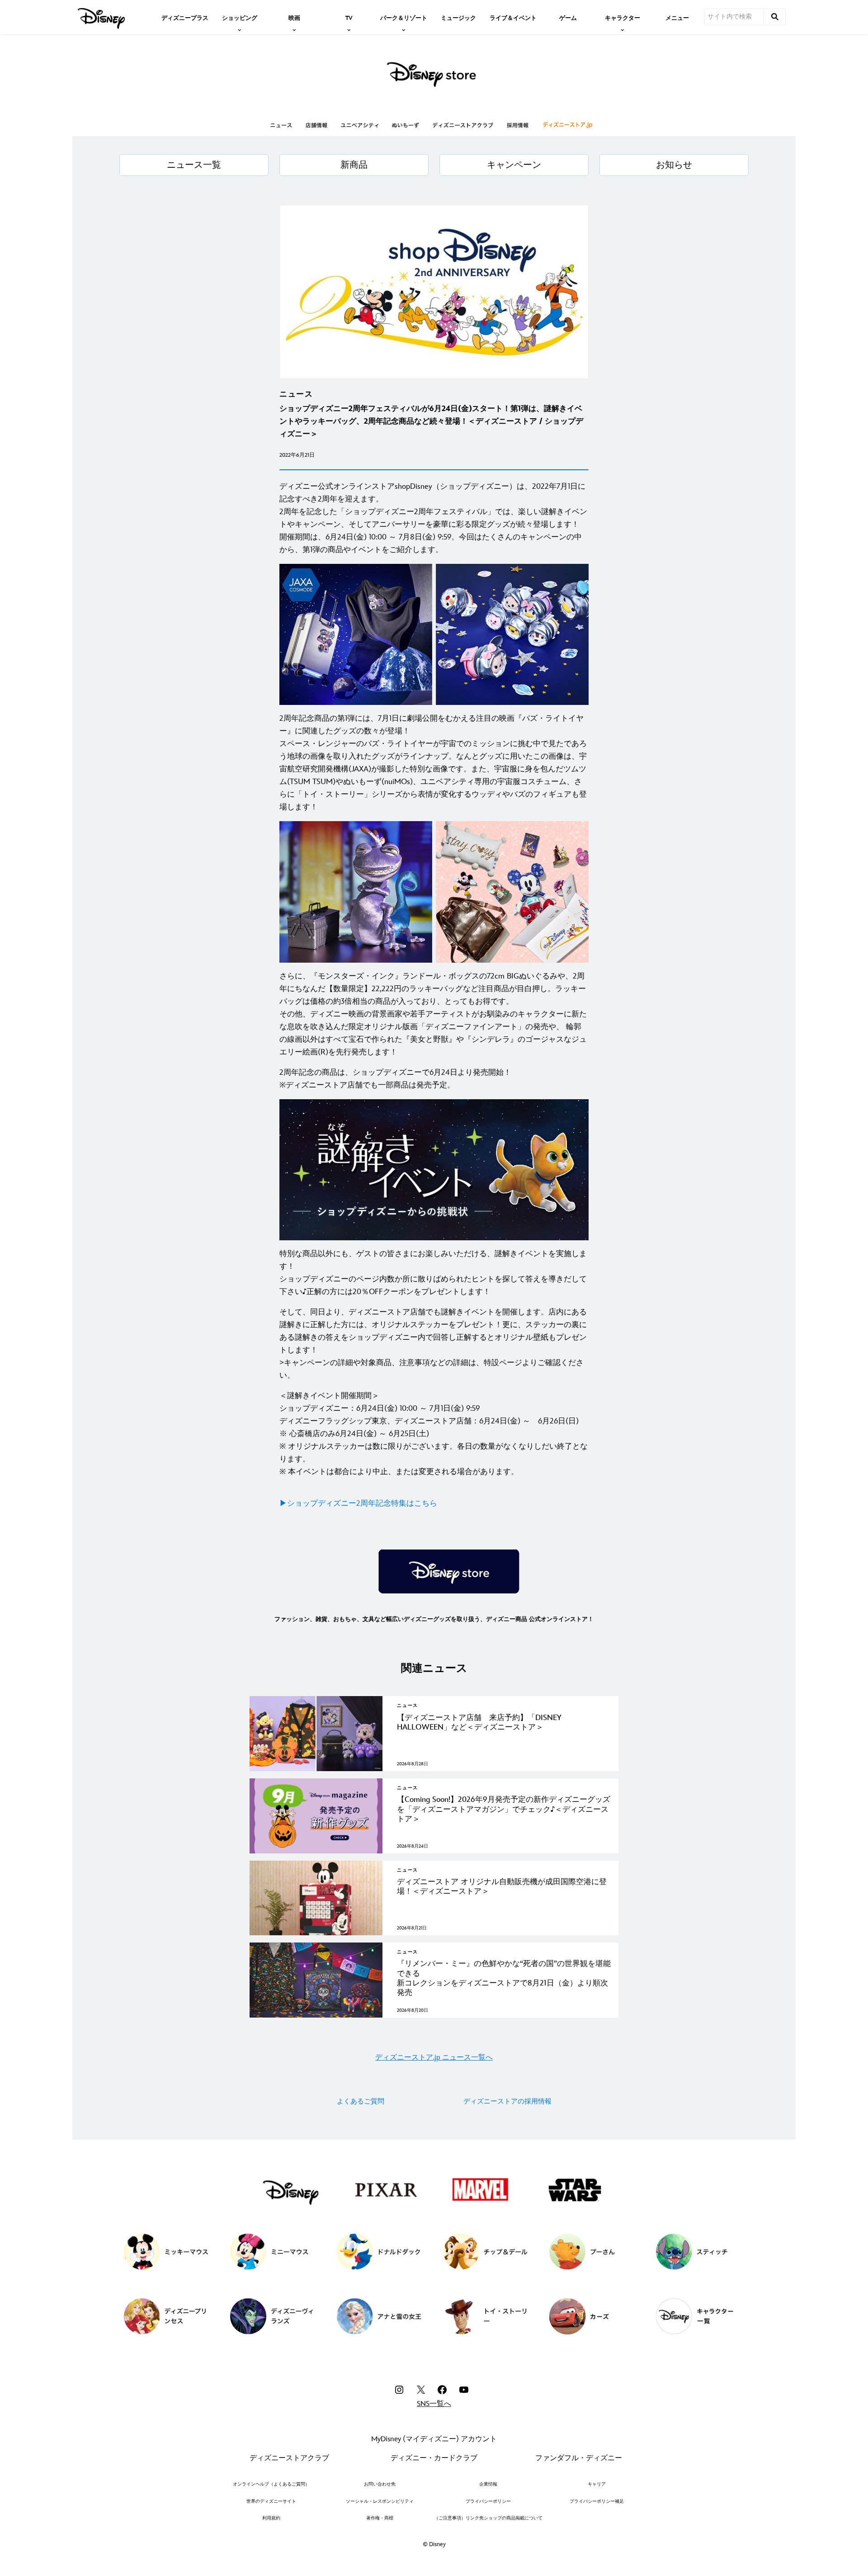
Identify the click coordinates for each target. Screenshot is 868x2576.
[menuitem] (185, 17)
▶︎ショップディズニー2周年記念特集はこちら (358, 1503)
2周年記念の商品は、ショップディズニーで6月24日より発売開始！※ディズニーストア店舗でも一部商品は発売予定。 (395, 1079)
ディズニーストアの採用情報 (507, 2101)
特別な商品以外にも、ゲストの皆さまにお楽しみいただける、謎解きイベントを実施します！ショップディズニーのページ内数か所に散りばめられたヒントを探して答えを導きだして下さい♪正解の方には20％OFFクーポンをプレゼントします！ (433, 1273)
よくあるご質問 (361, 2101)
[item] (240, 17)
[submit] (775, 17)
